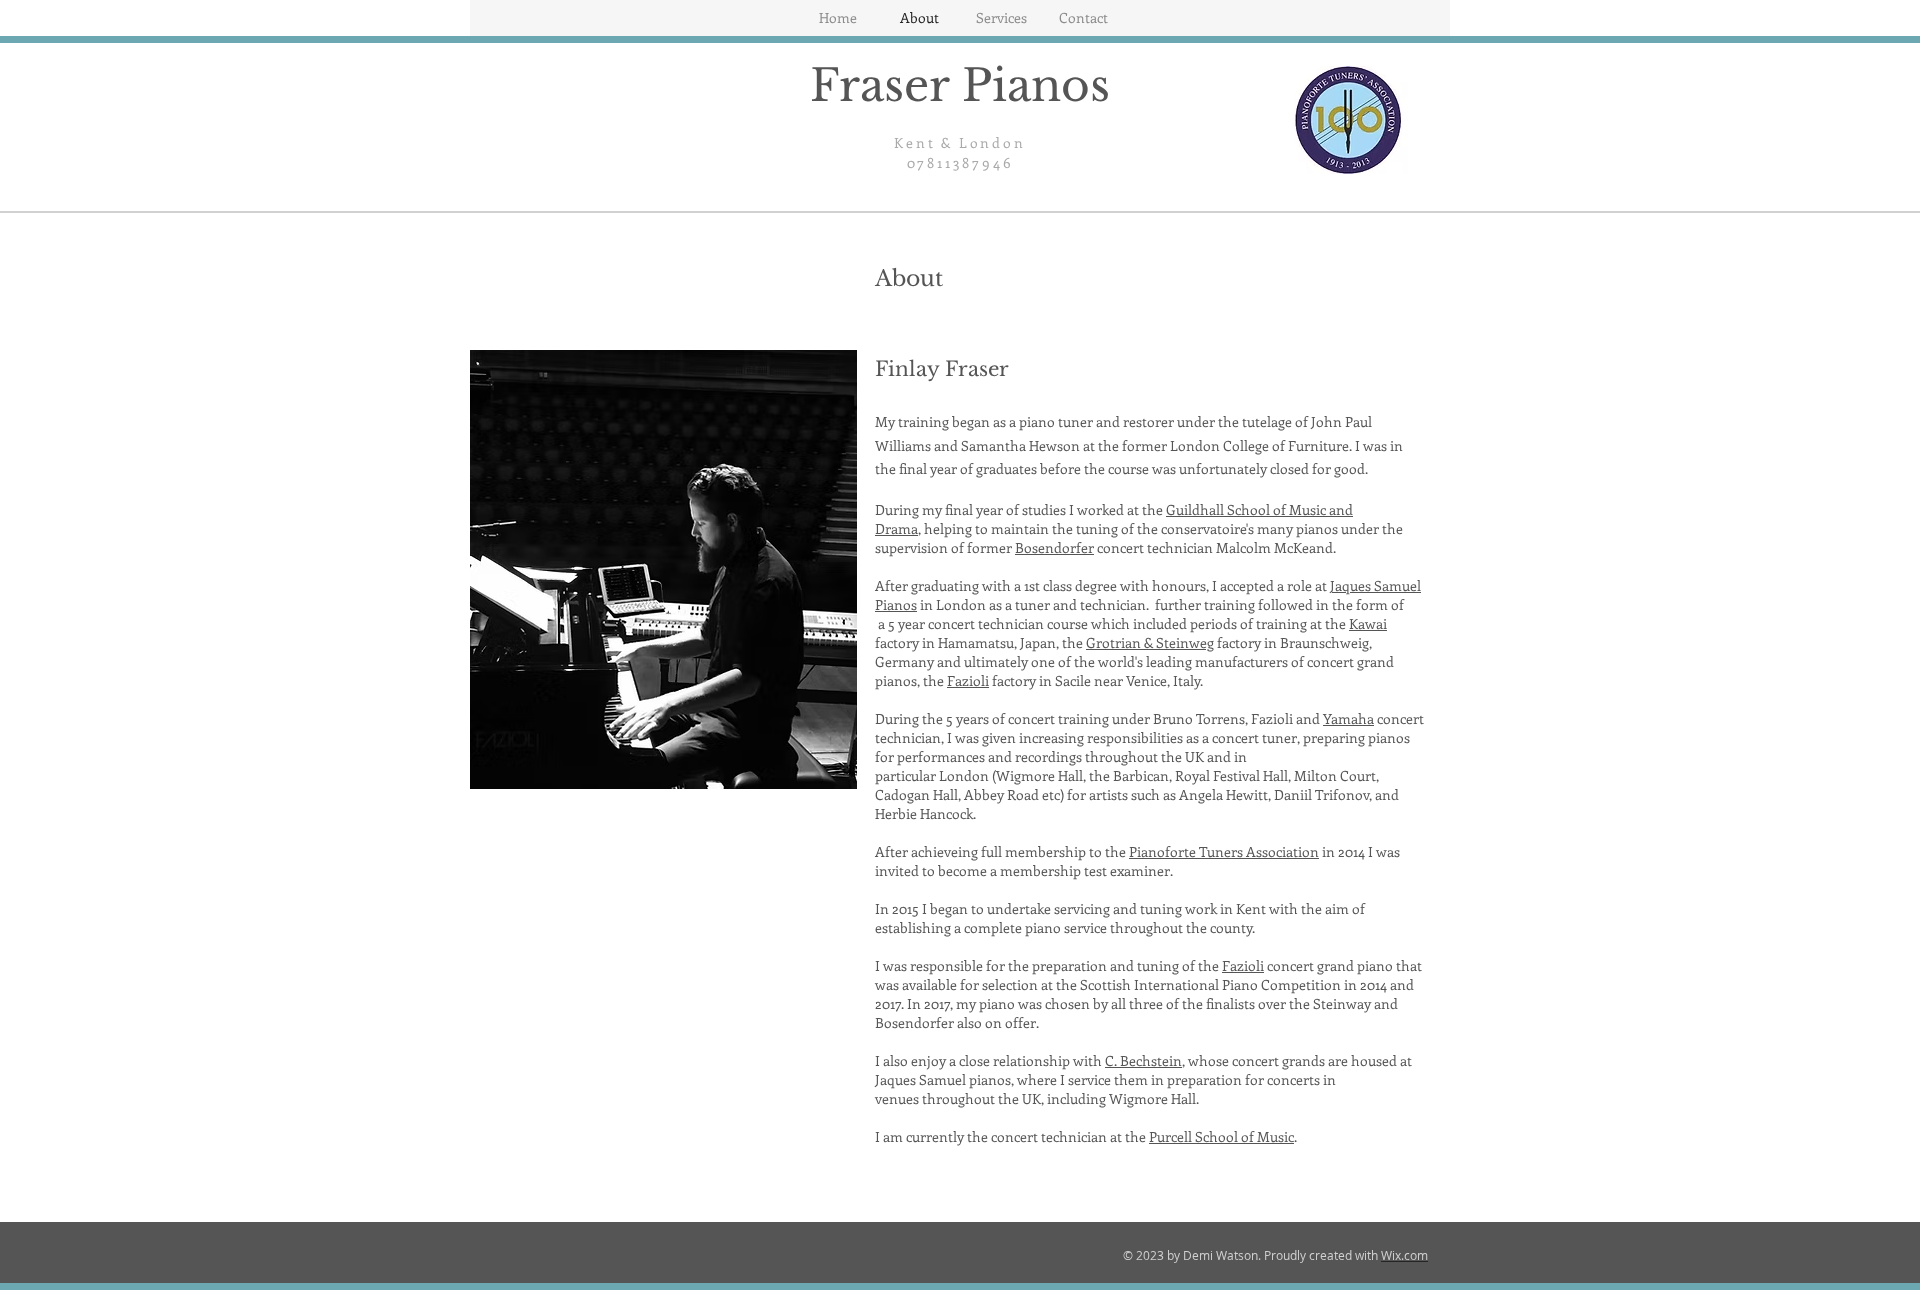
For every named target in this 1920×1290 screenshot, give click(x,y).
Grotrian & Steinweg (1150, 642)
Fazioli (968, 680)
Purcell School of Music (1221, 1136)
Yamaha (1348, 718)
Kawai (1368, 623)
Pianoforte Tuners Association (1224, 851)
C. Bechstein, (1145, 1060)
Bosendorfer (1054, 547)
